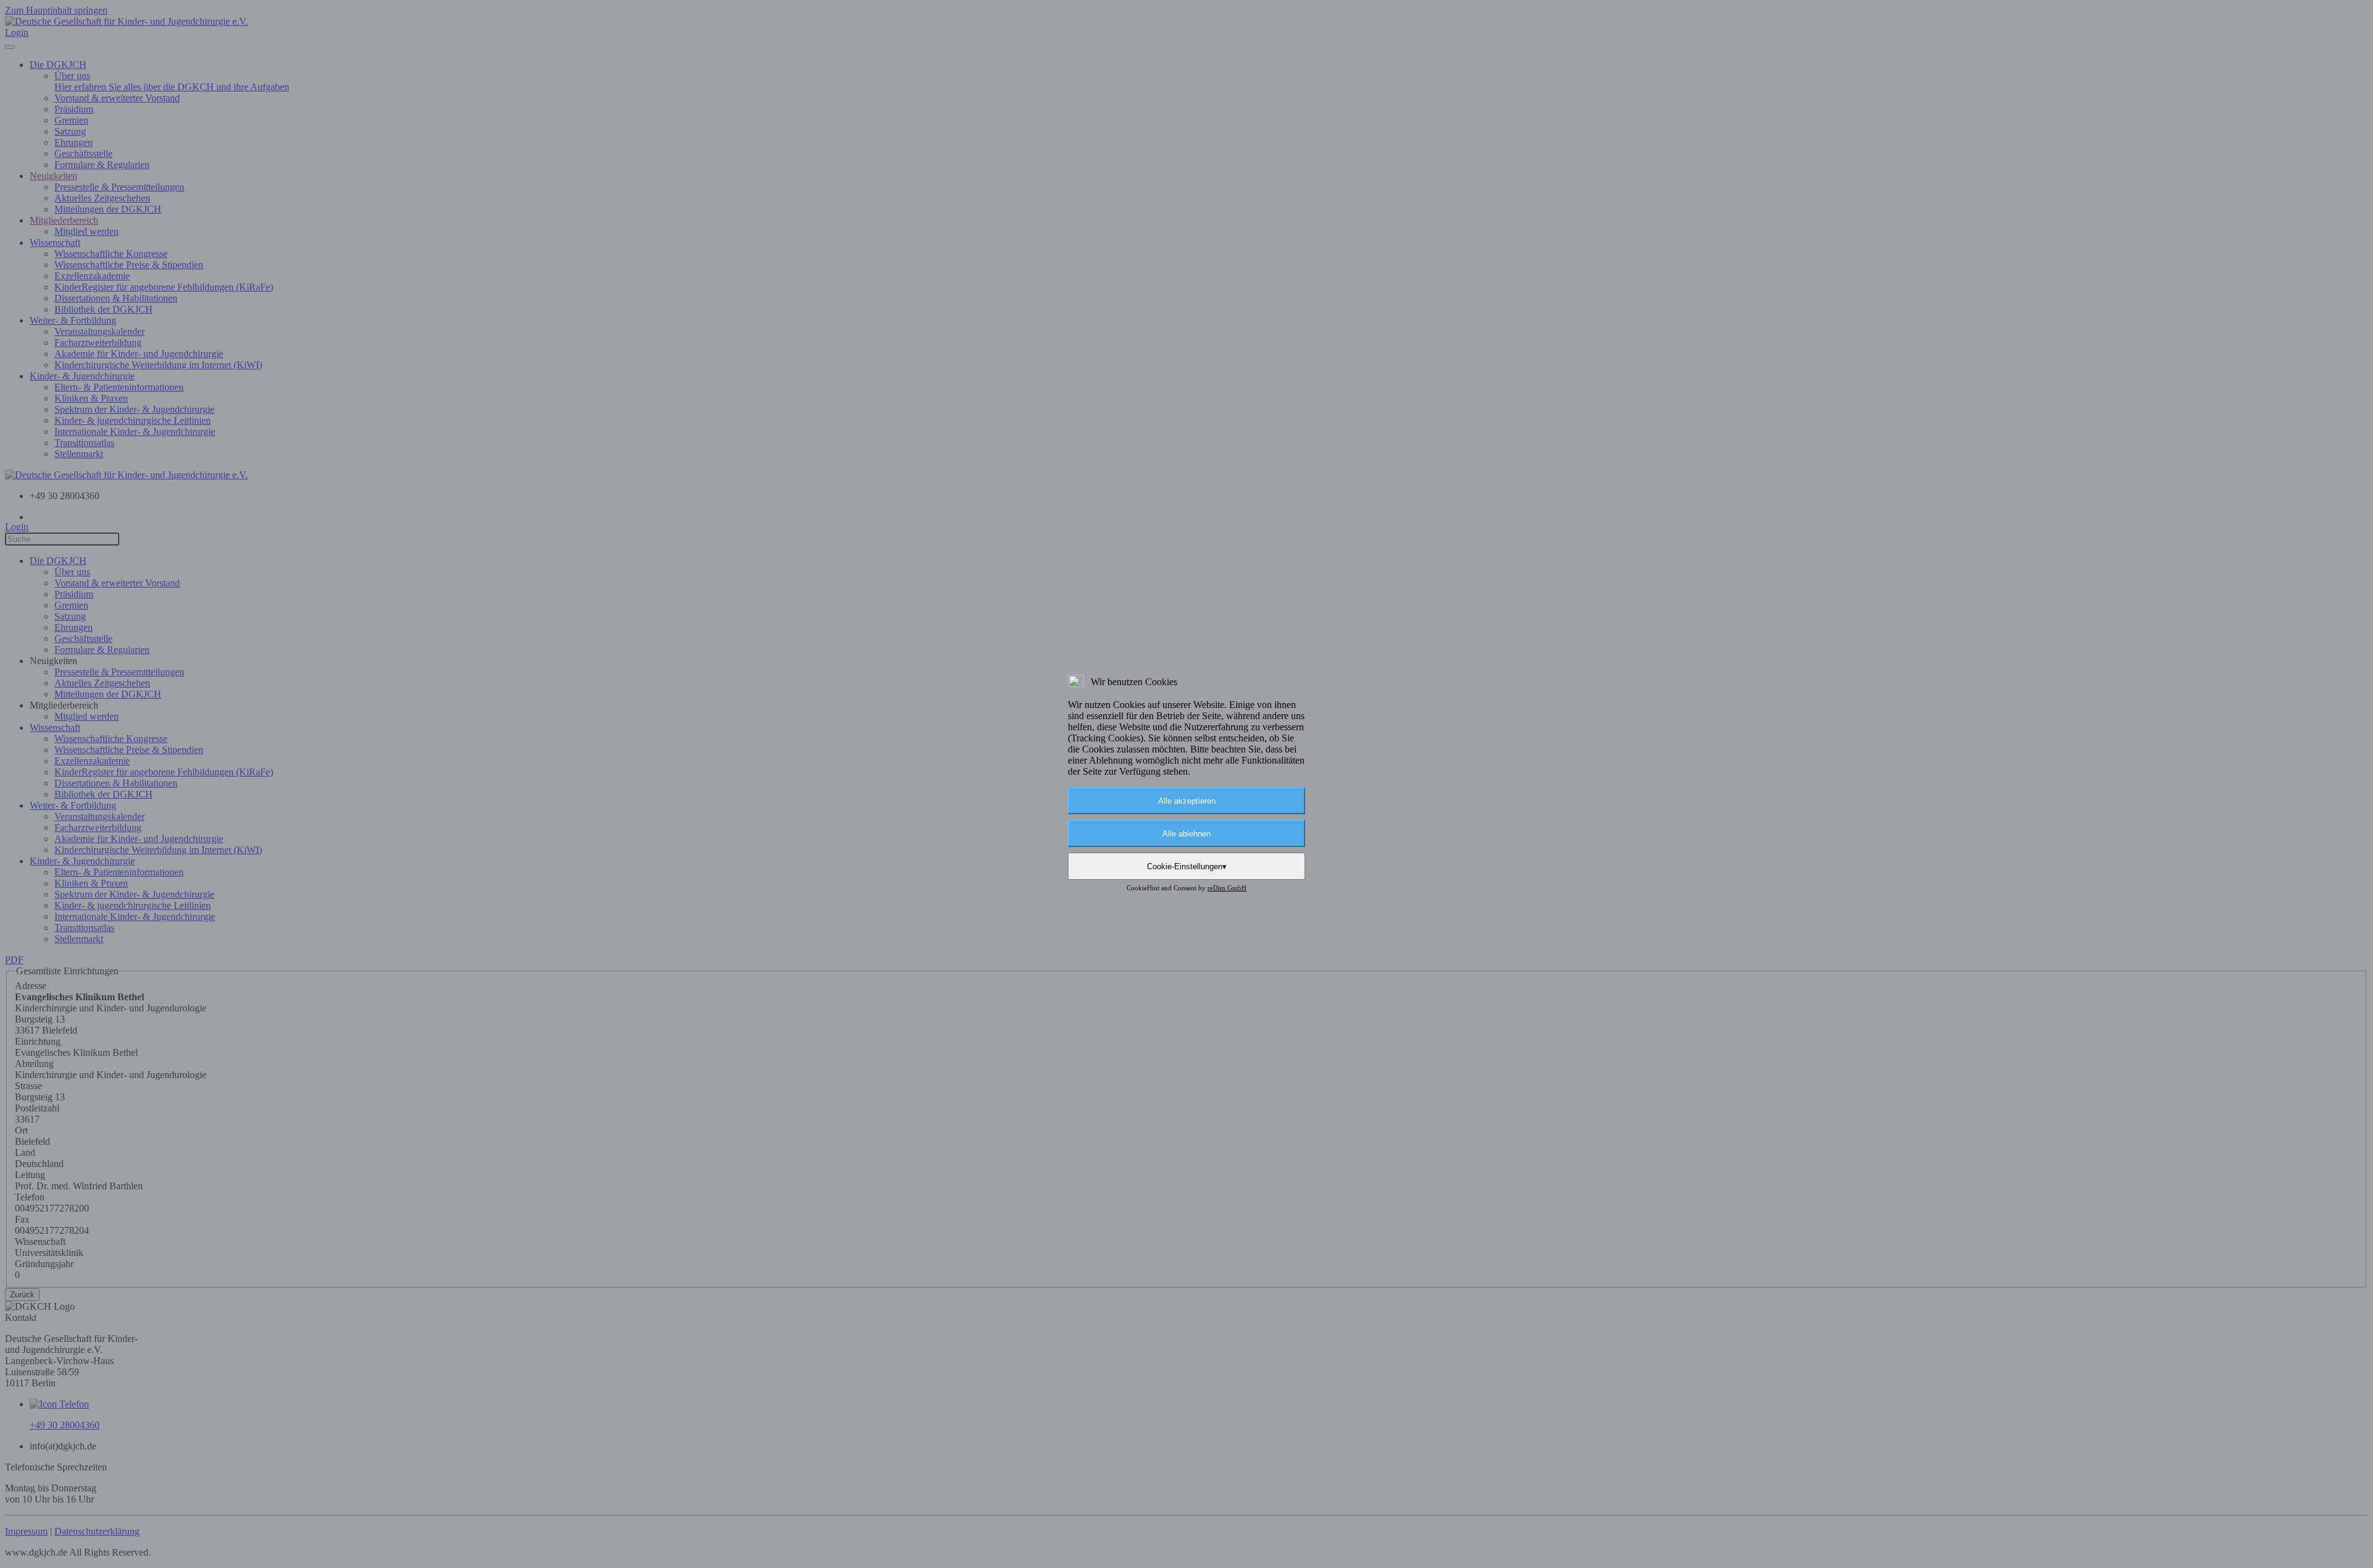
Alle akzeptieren (1187, 801)
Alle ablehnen (1186, 834)
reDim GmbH (1227, 888)
